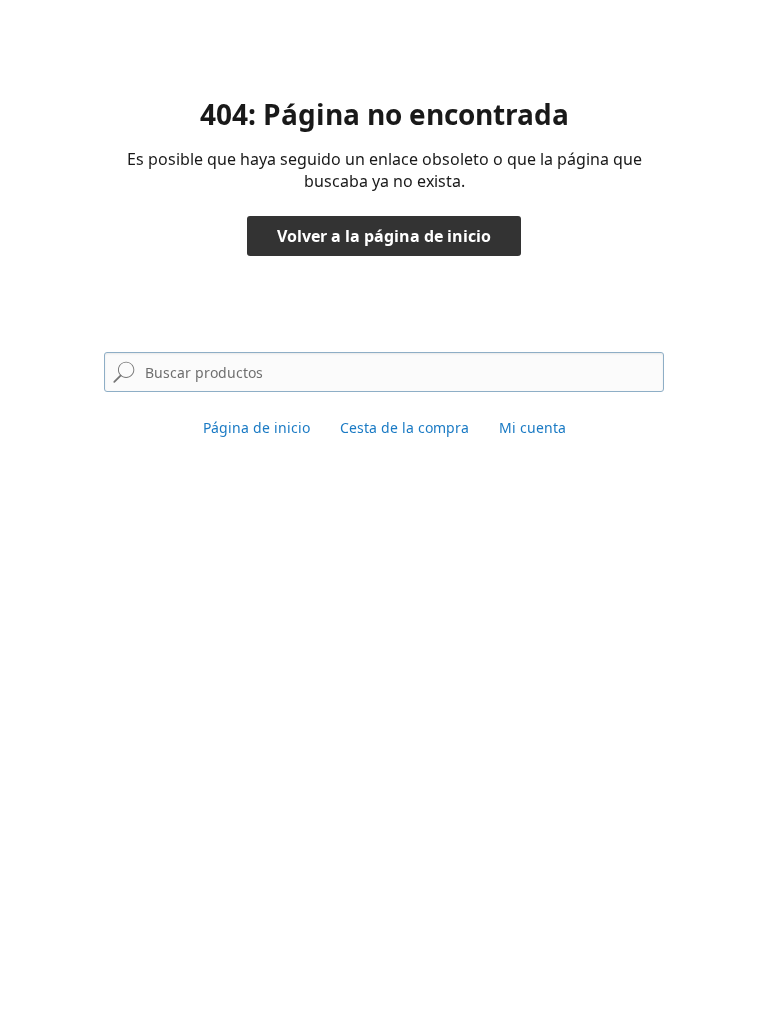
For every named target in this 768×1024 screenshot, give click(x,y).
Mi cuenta (532, 427)
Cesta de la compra (404, 427)
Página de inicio (256, 427)
